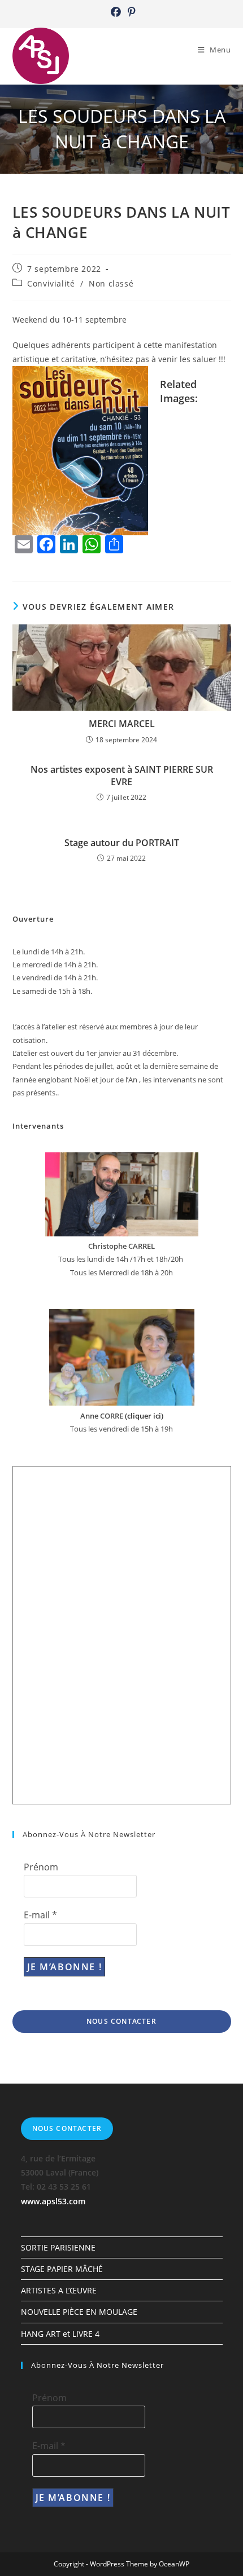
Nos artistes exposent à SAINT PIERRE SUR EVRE (122, 776)
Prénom (41, 1867)
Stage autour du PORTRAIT (122, 843)
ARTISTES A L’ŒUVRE (59, 2290)
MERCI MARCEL (122, 724)
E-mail (40, 1915)
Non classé (111, 283)
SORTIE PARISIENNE (58, 2247)
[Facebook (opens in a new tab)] (116, 12)
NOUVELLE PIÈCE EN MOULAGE (79, 2312)
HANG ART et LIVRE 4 (60, 2334)
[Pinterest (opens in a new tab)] (130, 12)
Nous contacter (121, 2021)
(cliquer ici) (143, 1416)
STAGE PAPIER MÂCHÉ (62, 2269)
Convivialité (51, 283)
